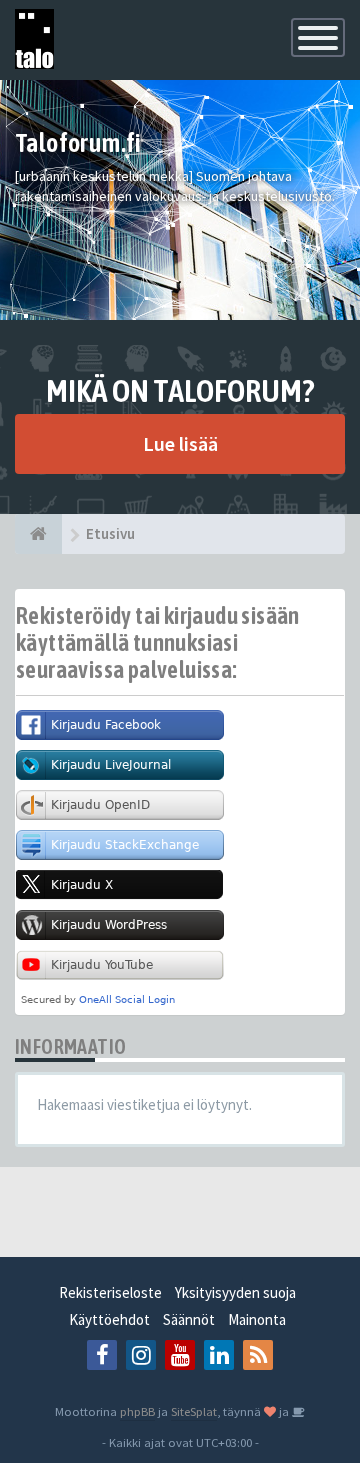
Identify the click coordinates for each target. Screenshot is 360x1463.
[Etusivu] (38, 534)
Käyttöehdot (109, 1319)
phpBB (137, 1411)
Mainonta (257, 1319)
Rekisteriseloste (110, 1292)
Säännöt (189, 1319)
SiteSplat (194, 1411)
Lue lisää (180, 443)
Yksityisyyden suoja (235, 1292)
